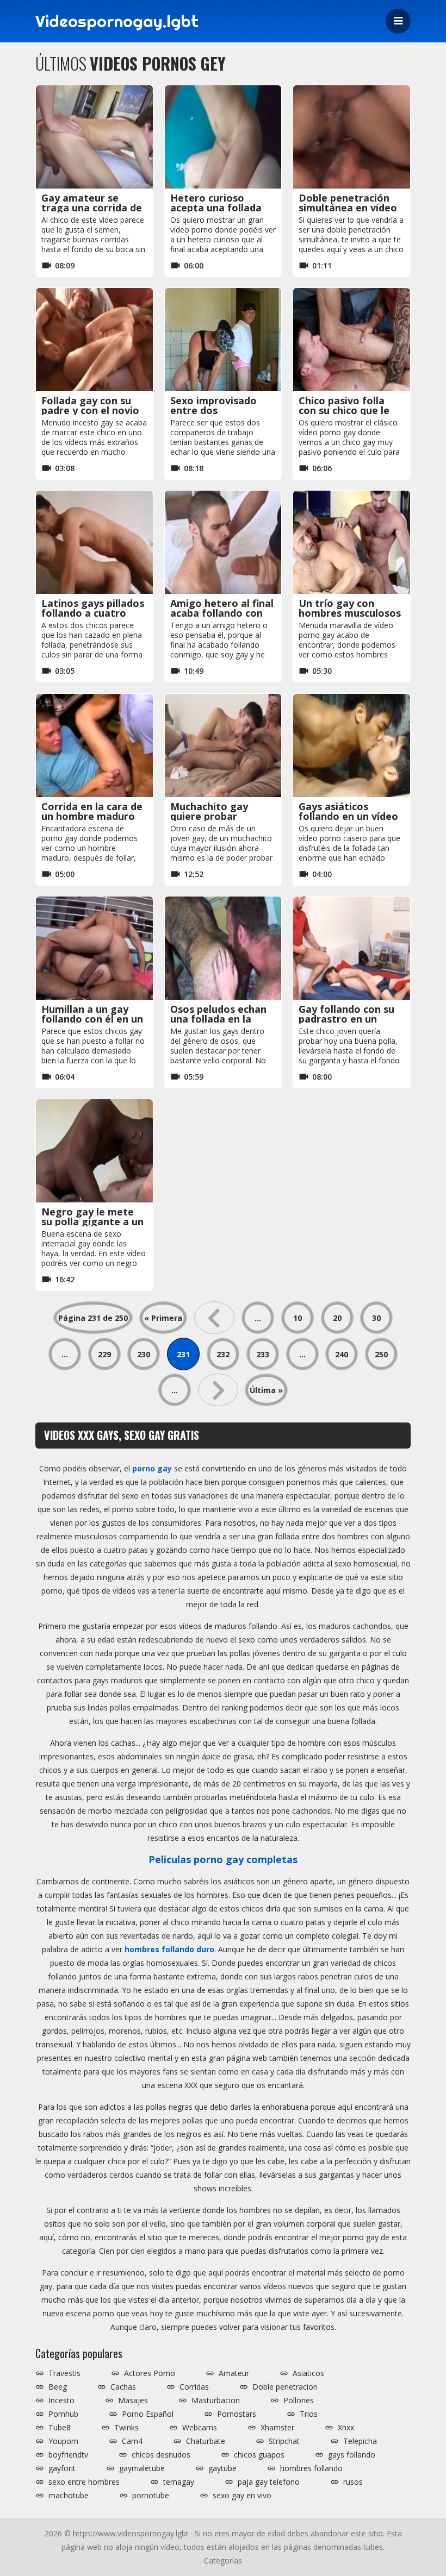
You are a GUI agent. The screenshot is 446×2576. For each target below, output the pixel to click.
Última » (266, 1390)
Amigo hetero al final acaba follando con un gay (222, 613)
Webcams (200, 2428)
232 (223, 1354)
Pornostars (237, 2414)
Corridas (194, 2387)
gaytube (222, 2468)
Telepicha (360, 2441)
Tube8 (60, 2428)
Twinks (126, 2428)
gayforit (62, 2468)
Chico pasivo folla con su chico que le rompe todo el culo (345, 410)
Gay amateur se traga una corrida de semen (92, 208)
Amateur (234, 2373)
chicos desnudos (161, 2455)
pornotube (151, 2496)
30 (376, 1318)
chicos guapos (259, 2455)
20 (337, 1318)
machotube (69, 2496)
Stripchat (284, 2441)
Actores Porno (150, 2373)
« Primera (163, 1318)
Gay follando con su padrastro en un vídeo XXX (346, 1019)
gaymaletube (142, 2468)
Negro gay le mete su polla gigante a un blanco (92, 1221)
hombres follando (311, 2468)
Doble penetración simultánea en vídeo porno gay (348, 208)
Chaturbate (206, 2441)
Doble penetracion (285, 2387)
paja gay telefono (269, 2482)
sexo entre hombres (84, 2482)
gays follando (352, 2455)
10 (298, 1318)
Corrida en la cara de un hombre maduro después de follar (92, 816)
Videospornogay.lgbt (117, 21)
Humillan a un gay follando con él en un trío (92, 1019)
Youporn (63, 2441)
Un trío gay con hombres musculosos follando (350, 613)
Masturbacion (216, 2400)
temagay (179, 2482)
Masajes (133, 2400)
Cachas (123, 2387)
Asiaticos (308, 2373)
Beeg (58, 2387)
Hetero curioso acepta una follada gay (216, 208)
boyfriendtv (68, 2455)
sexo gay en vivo (242, 2496)
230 (144, 1354)
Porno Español (148, 2414)
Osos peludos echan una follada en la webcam (218, 1019)
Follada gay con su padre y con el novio (90, 405)
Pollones (299, 2400)
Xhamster (277, 2428)
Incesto (61, 2400)
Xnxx (346, 2428)
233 (263, 1354)
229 (104, 1354)
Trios (309, 2414)
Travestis (64, 2373)
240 (342, 1354)
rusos (353, 2482)
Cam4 (132, 2441)
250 (381, 1354)
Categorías (223, 2561)
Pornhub (63, 2414)
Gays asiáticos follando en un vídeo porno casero (348, 816)
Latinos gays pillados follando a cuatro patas (93, 613)
